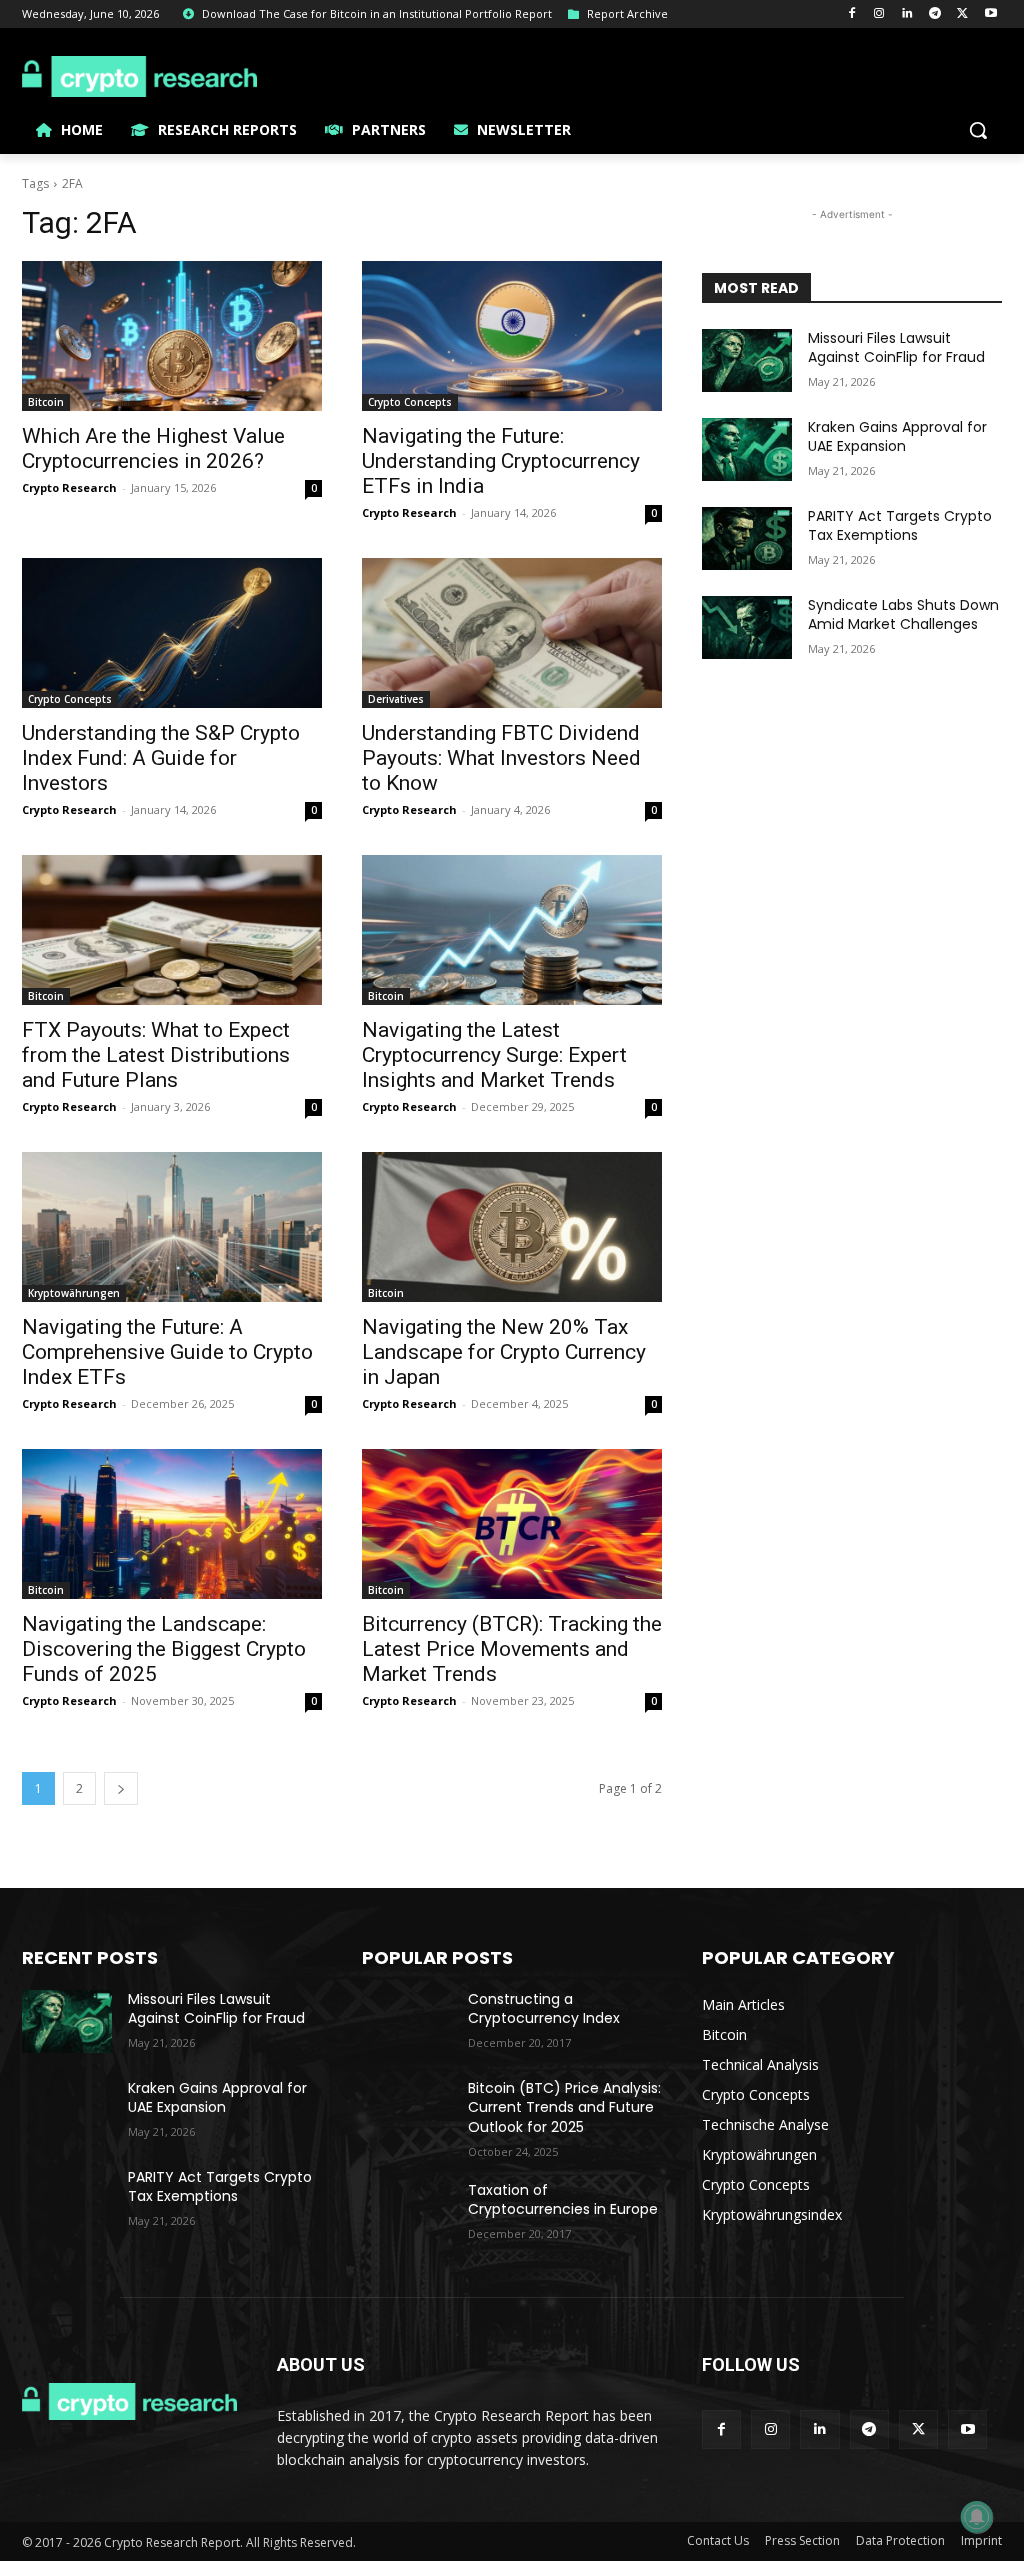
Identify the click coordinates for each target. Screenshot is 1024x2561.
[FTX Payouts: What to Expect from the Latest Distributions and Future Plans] (172, 930)
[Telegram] (935, 14)
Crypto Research (69, 487)
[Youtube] (990, 14)
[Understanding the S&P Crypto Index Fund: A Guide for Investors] (172, 633)
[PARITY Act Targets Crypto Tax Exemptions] (747, 538)
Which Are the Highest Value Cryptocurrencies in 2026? (153, 448)
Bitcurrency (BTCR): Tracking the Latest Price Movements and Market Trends (512, 1649)
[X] (962, 14)
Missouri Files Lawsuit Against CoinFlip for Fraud (896, 348)
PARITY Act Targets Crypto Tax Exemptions (900, 526)
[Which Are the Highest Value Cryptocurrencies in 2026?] (172, 336)
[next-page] (121, 1788)
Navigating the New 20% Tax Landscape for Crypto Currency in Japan (504, 1352)
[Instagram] (879, 14)
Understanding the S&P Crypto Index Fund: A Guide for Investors (161, 758)
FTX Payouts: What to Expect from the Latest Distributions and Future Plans (156, 1055)
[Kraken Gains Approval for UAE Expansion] (747, 449)
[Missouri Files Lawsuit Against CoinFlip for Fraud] (747, 360)
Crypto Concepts (410, 402)
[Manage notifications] (977, 2517)
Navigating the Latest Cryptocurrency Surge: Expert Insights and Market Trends (494, 1055)
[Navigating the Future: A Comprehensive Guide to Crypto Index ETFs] (172, 1227)
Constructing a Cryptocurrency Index (544, 2009)
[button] (978, 130)
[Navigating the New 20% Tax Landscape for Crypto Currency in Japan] (512, 1227)
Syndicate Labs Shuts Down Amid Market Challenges (903, 615)
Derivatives (396, 699)
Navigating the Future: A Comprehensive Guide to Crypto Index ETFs (167, 1352)
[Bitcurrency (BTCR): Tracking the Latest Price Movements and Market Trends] (512, 1524)
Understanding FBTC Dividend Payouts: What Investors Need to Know (501, 758)
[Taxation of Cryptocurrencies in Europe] (407, 2212)
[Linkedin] (907, 14)
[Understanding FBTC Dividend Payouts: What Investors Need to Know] (512, 633)
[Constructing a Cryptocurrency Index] (407, 2021)
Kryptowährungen (74, 1293)
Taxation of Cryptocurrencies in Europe (563, 2200)
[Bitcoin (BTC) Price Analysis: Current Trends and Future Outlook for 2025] (407, 2110)
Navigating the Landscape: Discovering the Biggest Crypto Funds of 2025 (164, 1649)
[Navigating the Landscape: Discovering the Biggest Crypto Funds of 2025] (172, 1524)
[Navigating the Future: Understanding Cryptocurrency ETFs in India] (512, 336)
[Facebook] (851, 14)
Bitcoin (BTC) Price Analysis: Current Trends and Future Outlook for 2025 (564, 2107)
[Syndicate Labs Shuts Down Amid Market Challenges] (747, 627)
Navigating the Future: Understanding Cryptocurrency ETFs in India (501, 461)
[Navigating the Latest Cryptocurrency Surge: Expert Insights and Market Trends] (512, 930)
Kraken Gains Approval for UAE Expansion (897, 437)
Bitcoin (46, 402)
